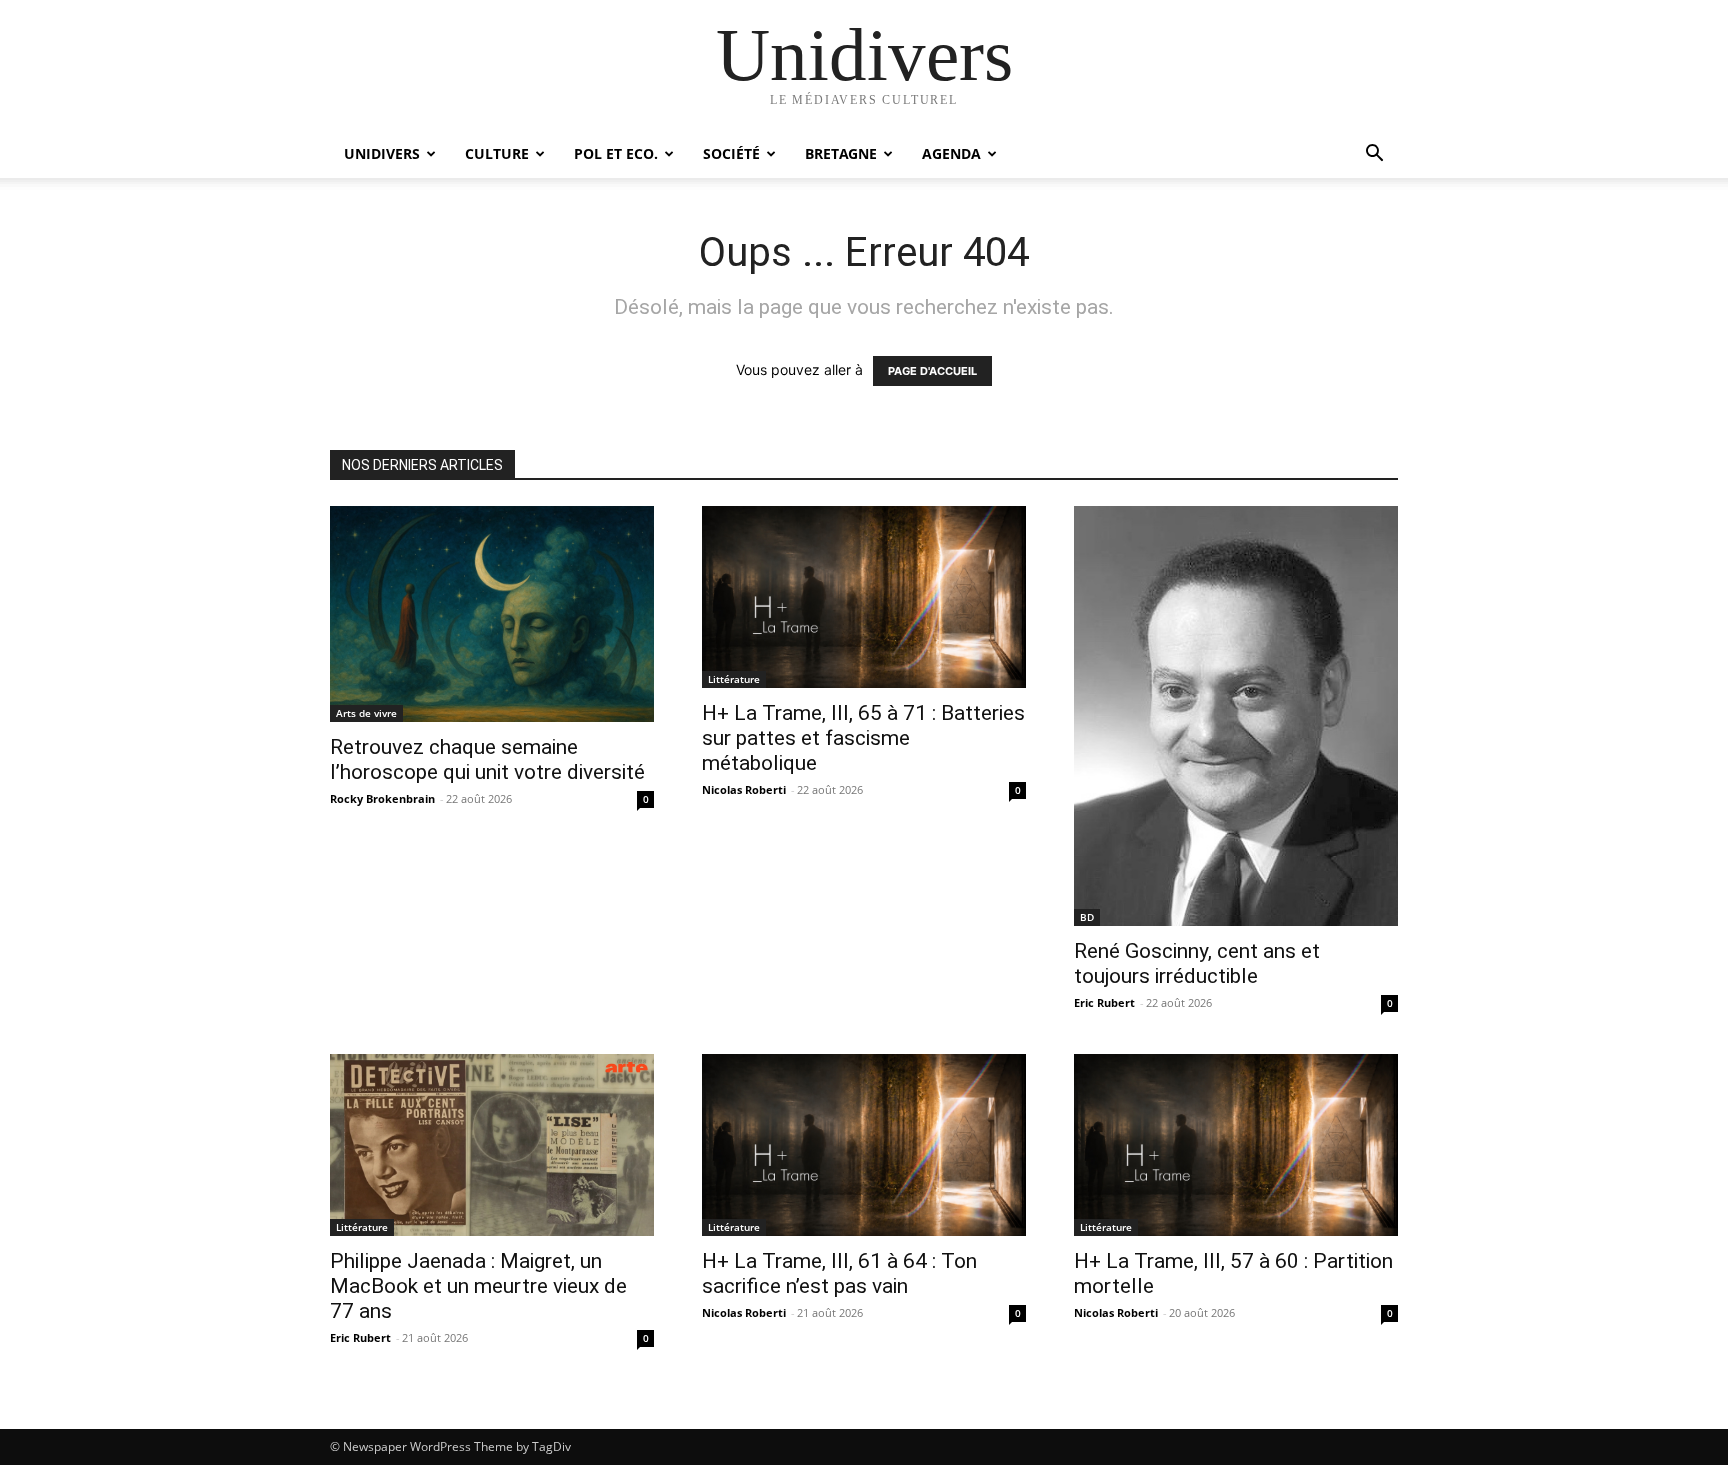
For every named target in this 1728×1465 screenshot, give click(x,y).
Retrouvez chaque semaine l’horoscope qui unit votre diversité (487, 759)
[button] (1374, 155)
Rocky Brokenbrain (382, 798)
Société (731, 153)
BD (1087, 917)
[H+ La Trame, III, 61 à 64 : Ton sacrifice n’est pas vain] (864, 1145)
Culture (497, 153)
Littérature (734, 679)
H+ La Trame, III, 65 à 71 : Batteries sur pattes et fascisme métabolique (863, 738)
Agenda (951, 153)
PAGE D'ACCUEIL (932, 371)
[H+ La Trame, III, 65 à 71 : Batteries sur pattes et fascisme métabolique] (864, 597)
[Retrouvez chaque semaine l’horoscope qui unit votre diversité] (492, 614)
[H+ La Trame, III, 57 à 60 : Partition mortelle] (1236, 1145)
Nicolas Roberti (744, 789)
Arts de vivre (366, 713)
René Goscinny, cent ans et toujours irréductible (1197, 963)
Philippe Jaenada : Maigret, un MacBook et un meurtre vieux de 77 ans (478, 1286)
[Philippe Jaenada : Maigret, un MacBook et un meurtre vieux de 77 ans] (492, 1145)
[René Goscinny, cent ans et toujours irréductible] (1236, 716)
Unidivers (382, 153)
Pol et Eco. (616, 153)
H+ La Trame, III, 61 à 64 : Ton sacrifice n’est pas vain (839, 1273)
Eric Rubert (1104, 1002)
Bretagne (841, 153)
